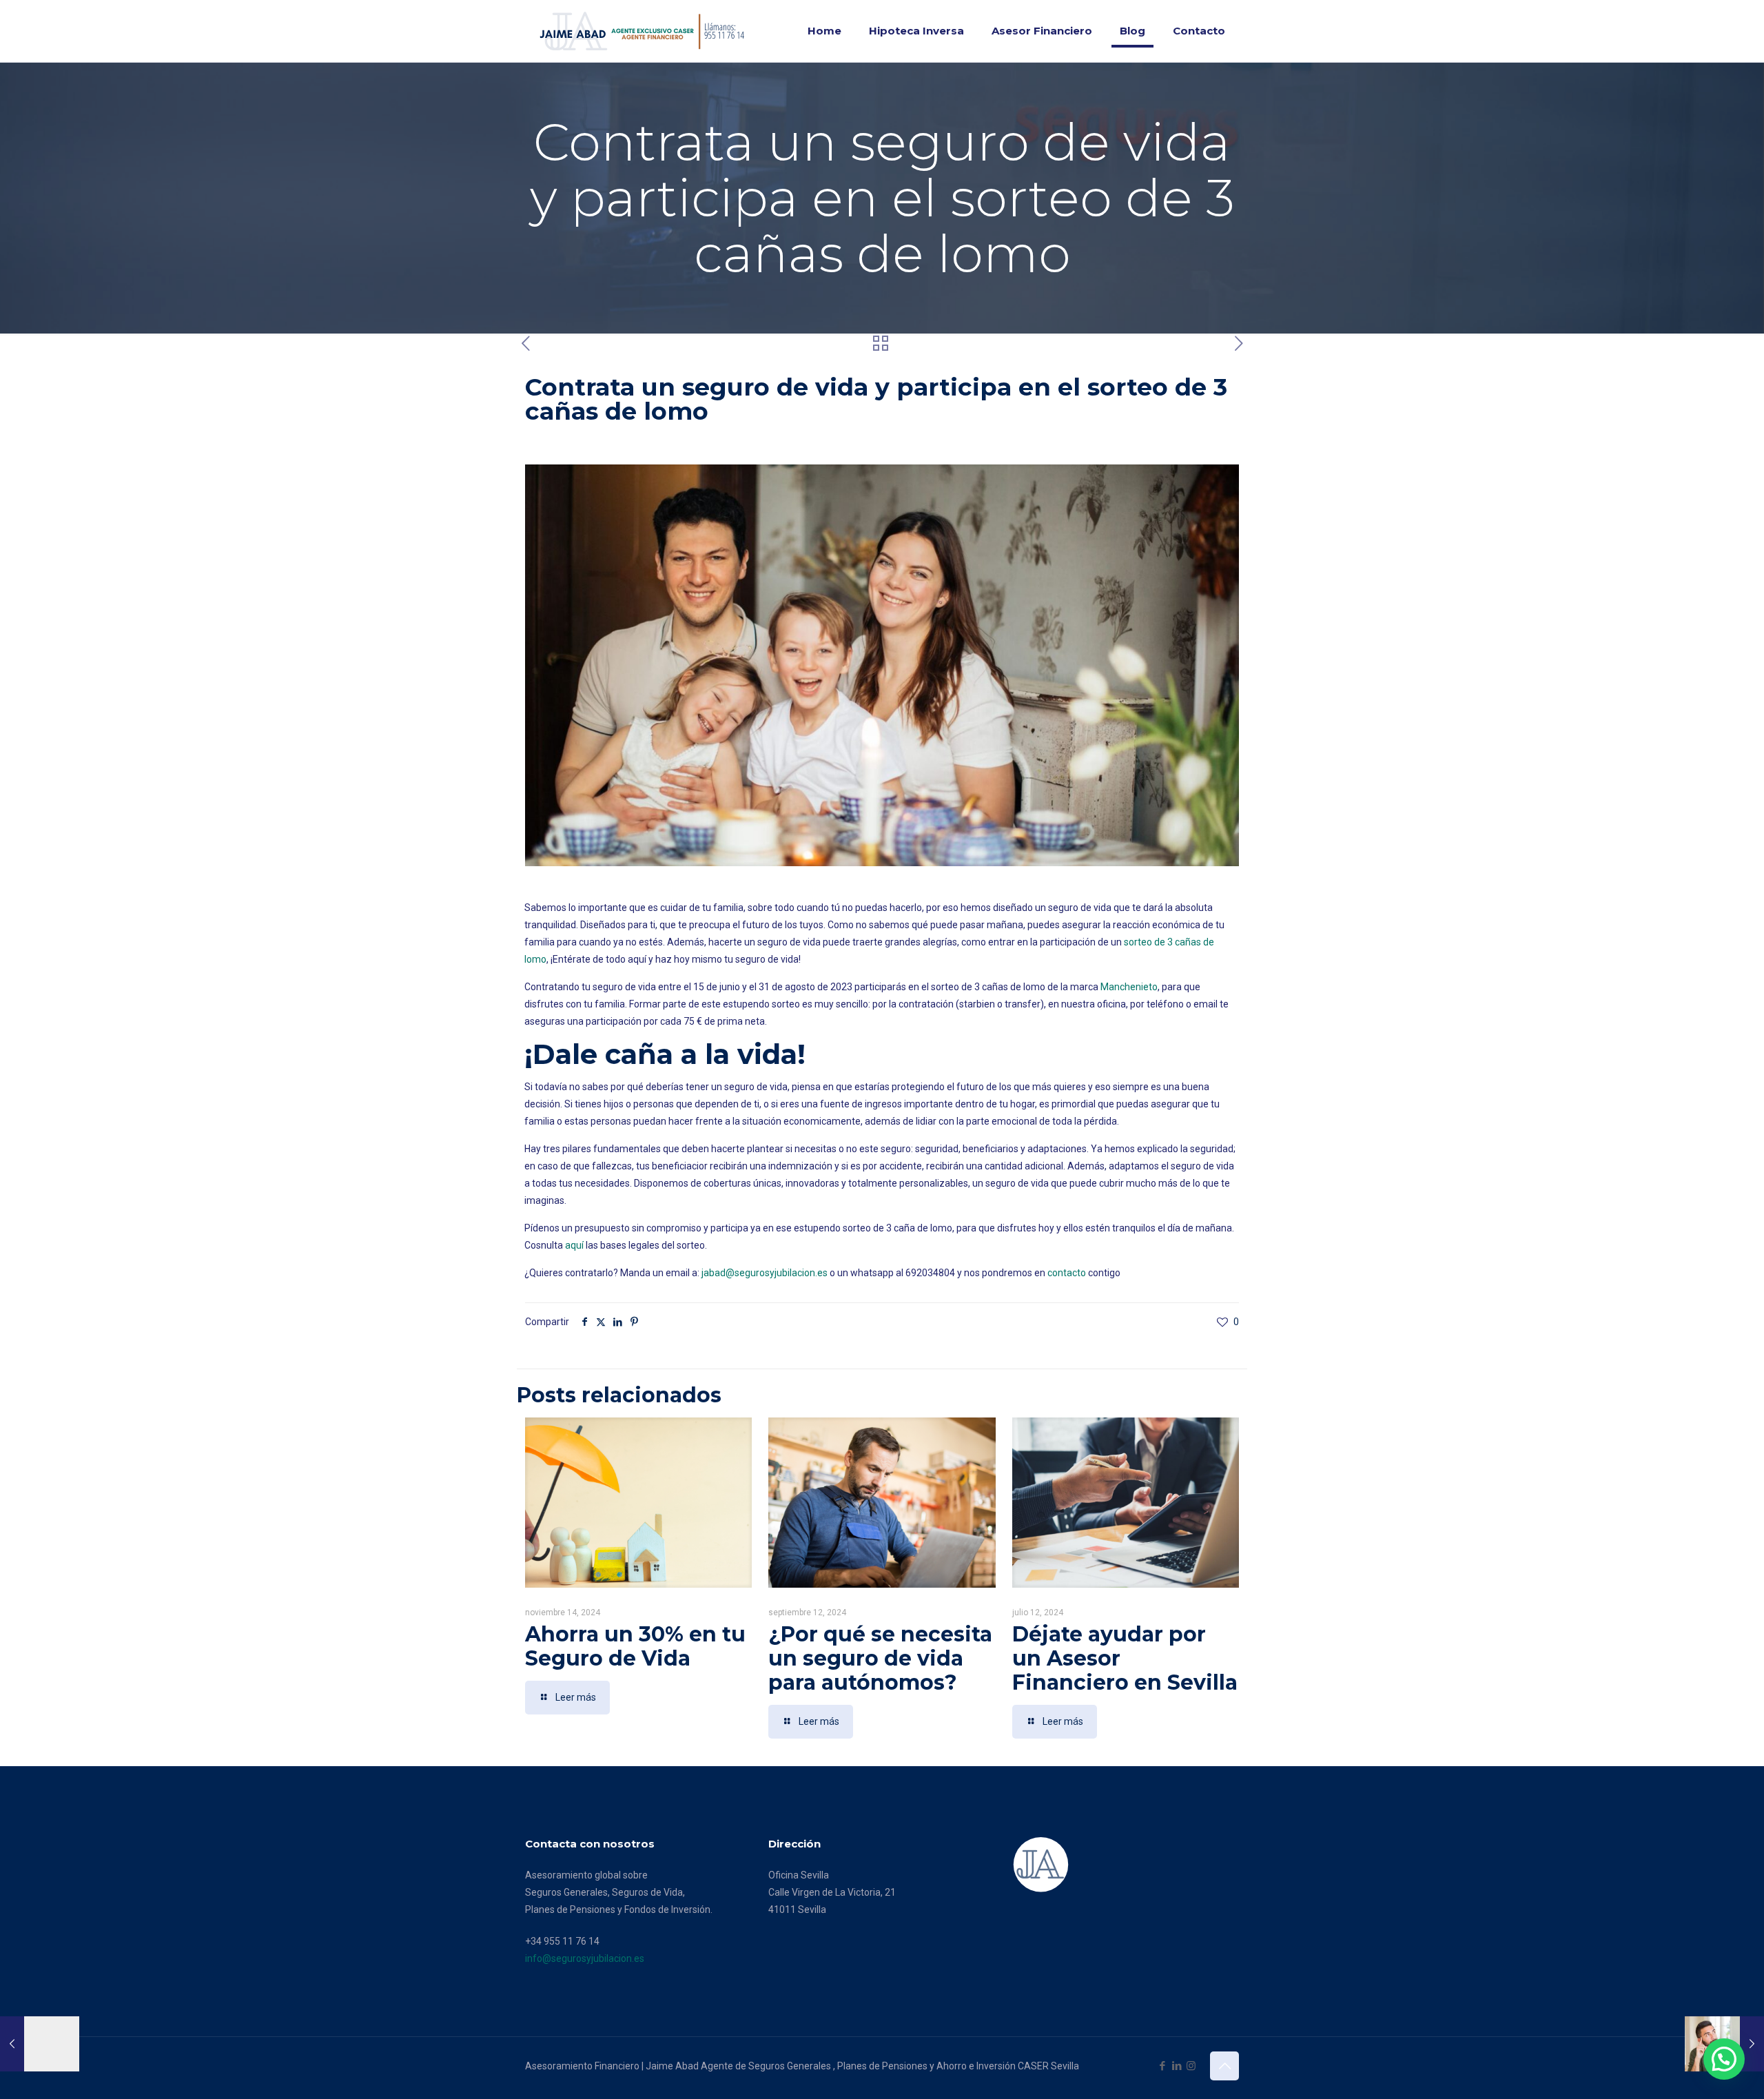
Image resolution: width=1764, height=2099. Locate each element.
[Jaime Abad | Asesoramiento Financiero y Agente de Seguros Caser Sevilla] (646, 31)
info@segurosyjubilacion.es (585, 1958)
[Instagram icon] (1191, 2066)
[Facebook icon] (1162, 2066)
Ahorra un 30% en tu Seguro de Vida (635, 1646)
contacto (1067, 1273)
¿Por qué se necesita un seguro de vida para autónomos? (880, 1658)
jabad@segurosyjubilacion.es (765, 1273)
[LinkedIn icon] (1177, 2066)
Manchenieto (1129, 987)
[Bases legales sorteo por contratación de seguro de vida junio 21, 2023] (40, 2044)
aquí (575, 1245)
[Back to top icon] (1224, 2066)
